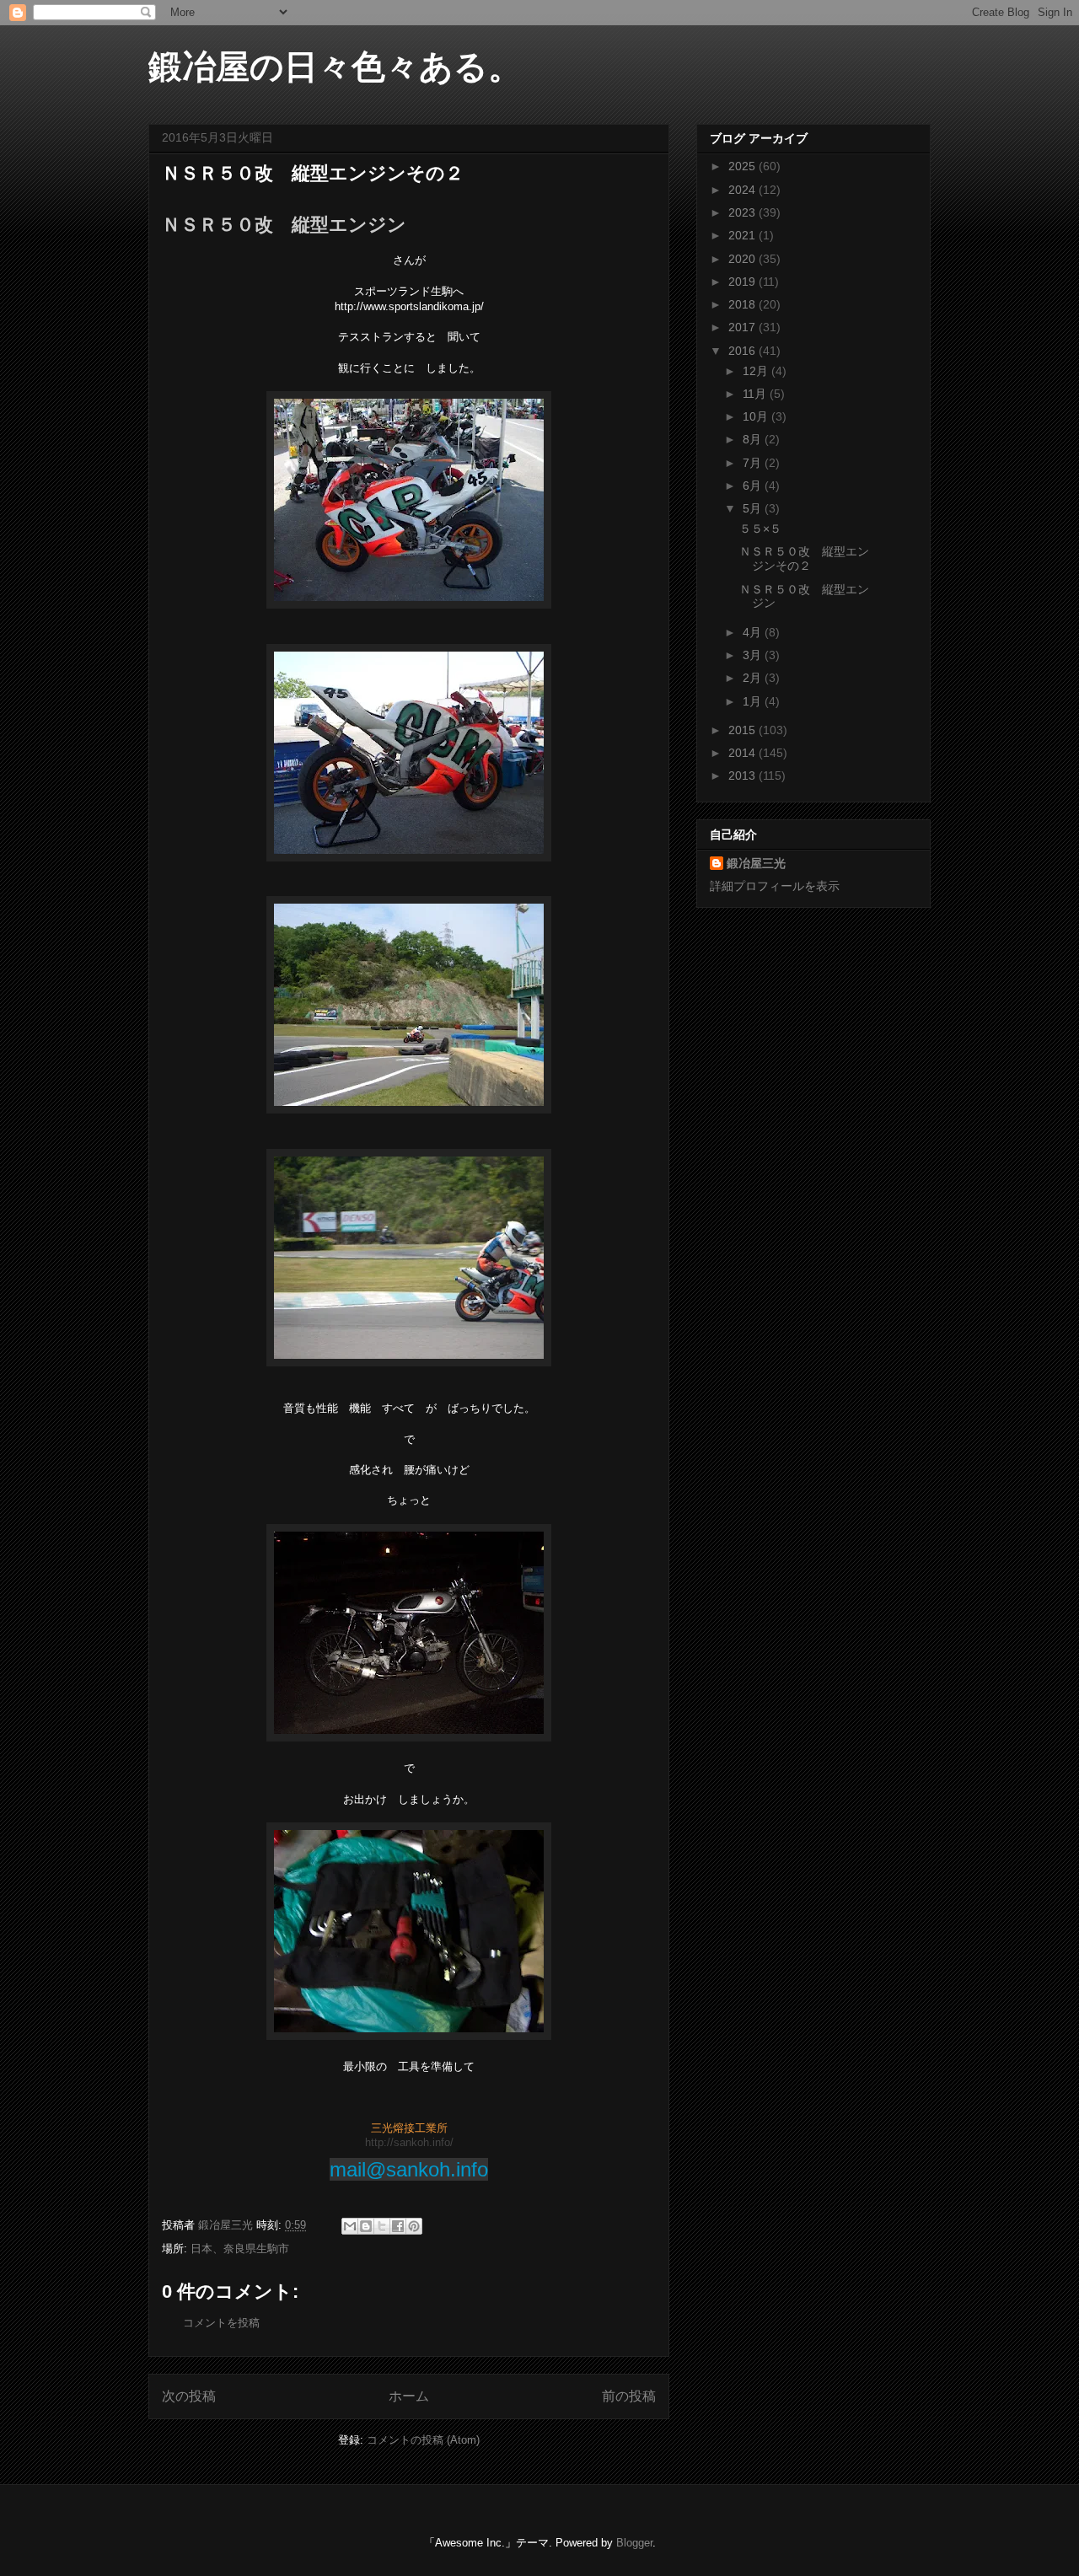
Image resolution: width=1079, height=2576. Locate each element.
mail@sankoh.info (409, 2169)
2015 (743, 730)
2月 (754, 678)
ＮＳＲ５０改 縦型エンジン (284, 225)
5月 (754, 508)
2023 (743, 212)
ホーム (409, 2396)
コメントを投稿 (221, 2323)
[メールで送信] (350, 2226)
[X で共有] (382, 2226)
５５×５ (760, 529)
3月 (754, 655)
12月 (757, 371)
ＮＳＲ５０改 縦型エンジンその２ (804, 558)
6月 (754, 486)
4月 (754, 632)
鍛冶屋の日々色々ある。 (335, 67)
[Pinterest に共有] (414, 2226)
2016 (743, 351)
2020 (743, 259)
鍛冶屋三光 (756, 863)
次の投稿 (189, 2396)
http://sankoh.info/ (409, 2142)
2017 (743, 327)
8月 (754, 439)
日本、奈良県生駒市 (240, 2249)
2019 (743, 282)
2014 (743, 753)
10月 (757, 416)
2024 (743, 190)
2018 (743, 304)
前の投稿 (629, 2396)
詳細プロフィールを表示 (775, 886)
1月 (754, 701)
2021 (743, 235)
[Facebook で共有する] (398, 2226)
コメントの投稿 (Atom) (423, 2440)
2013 (743, 775)
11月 (756, 394)
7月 (754, 463)
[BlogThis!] (366, 2226)
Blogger (634, 2543)
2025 (743, 166)
